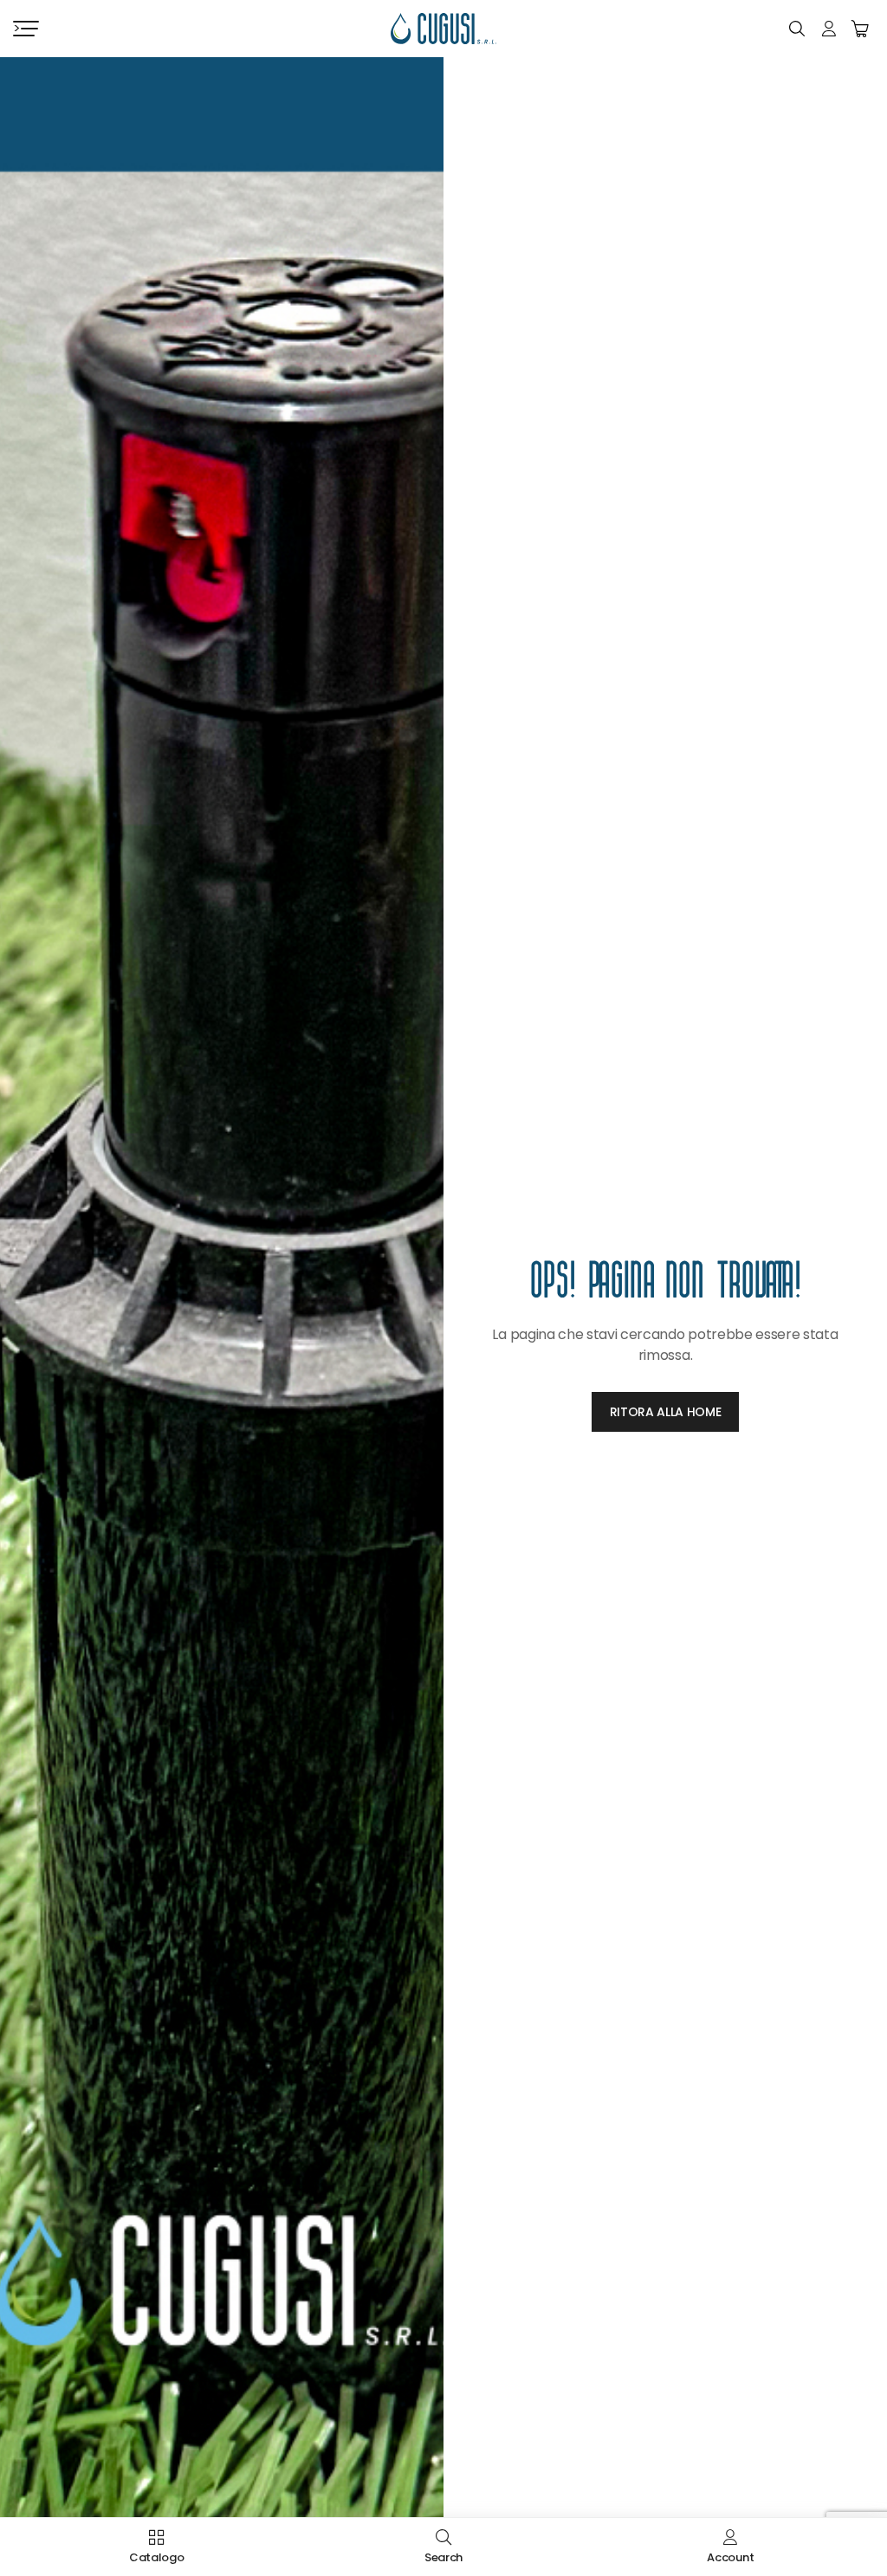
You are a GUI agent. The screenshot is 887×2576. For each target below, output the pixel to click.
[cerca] (797, 29)
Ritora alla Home (666, 1412)
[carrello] (860, 29)
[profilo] (829, 29)
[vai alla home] (443, 29)
